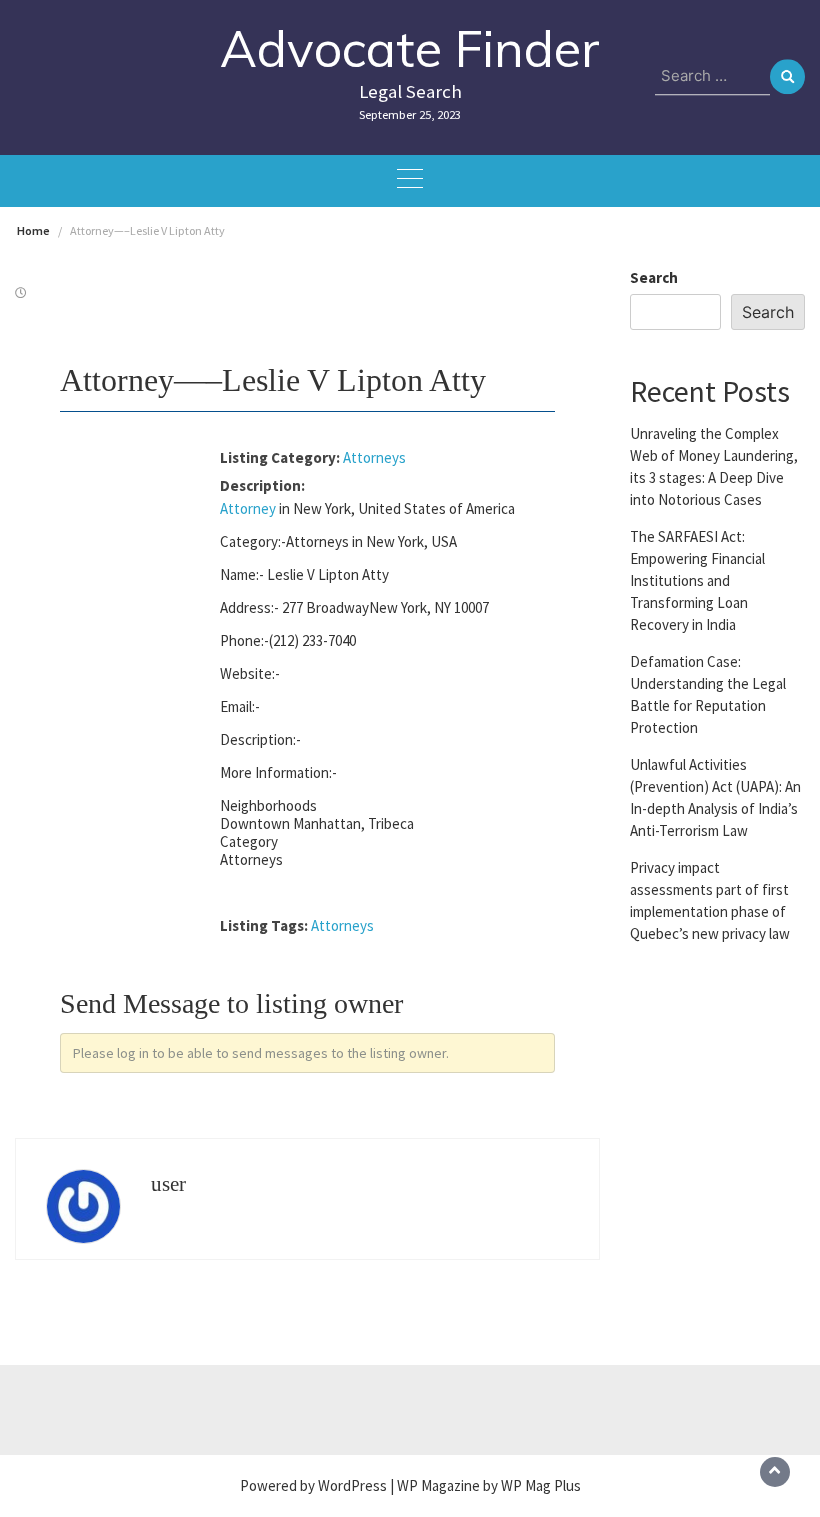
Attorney (248, 508)
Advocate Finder (410, 48)
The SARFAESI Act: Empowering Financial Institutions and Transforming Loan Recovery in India (697, 580)
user (168, 1184)
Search (654, 277)
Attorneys (374, 457)
